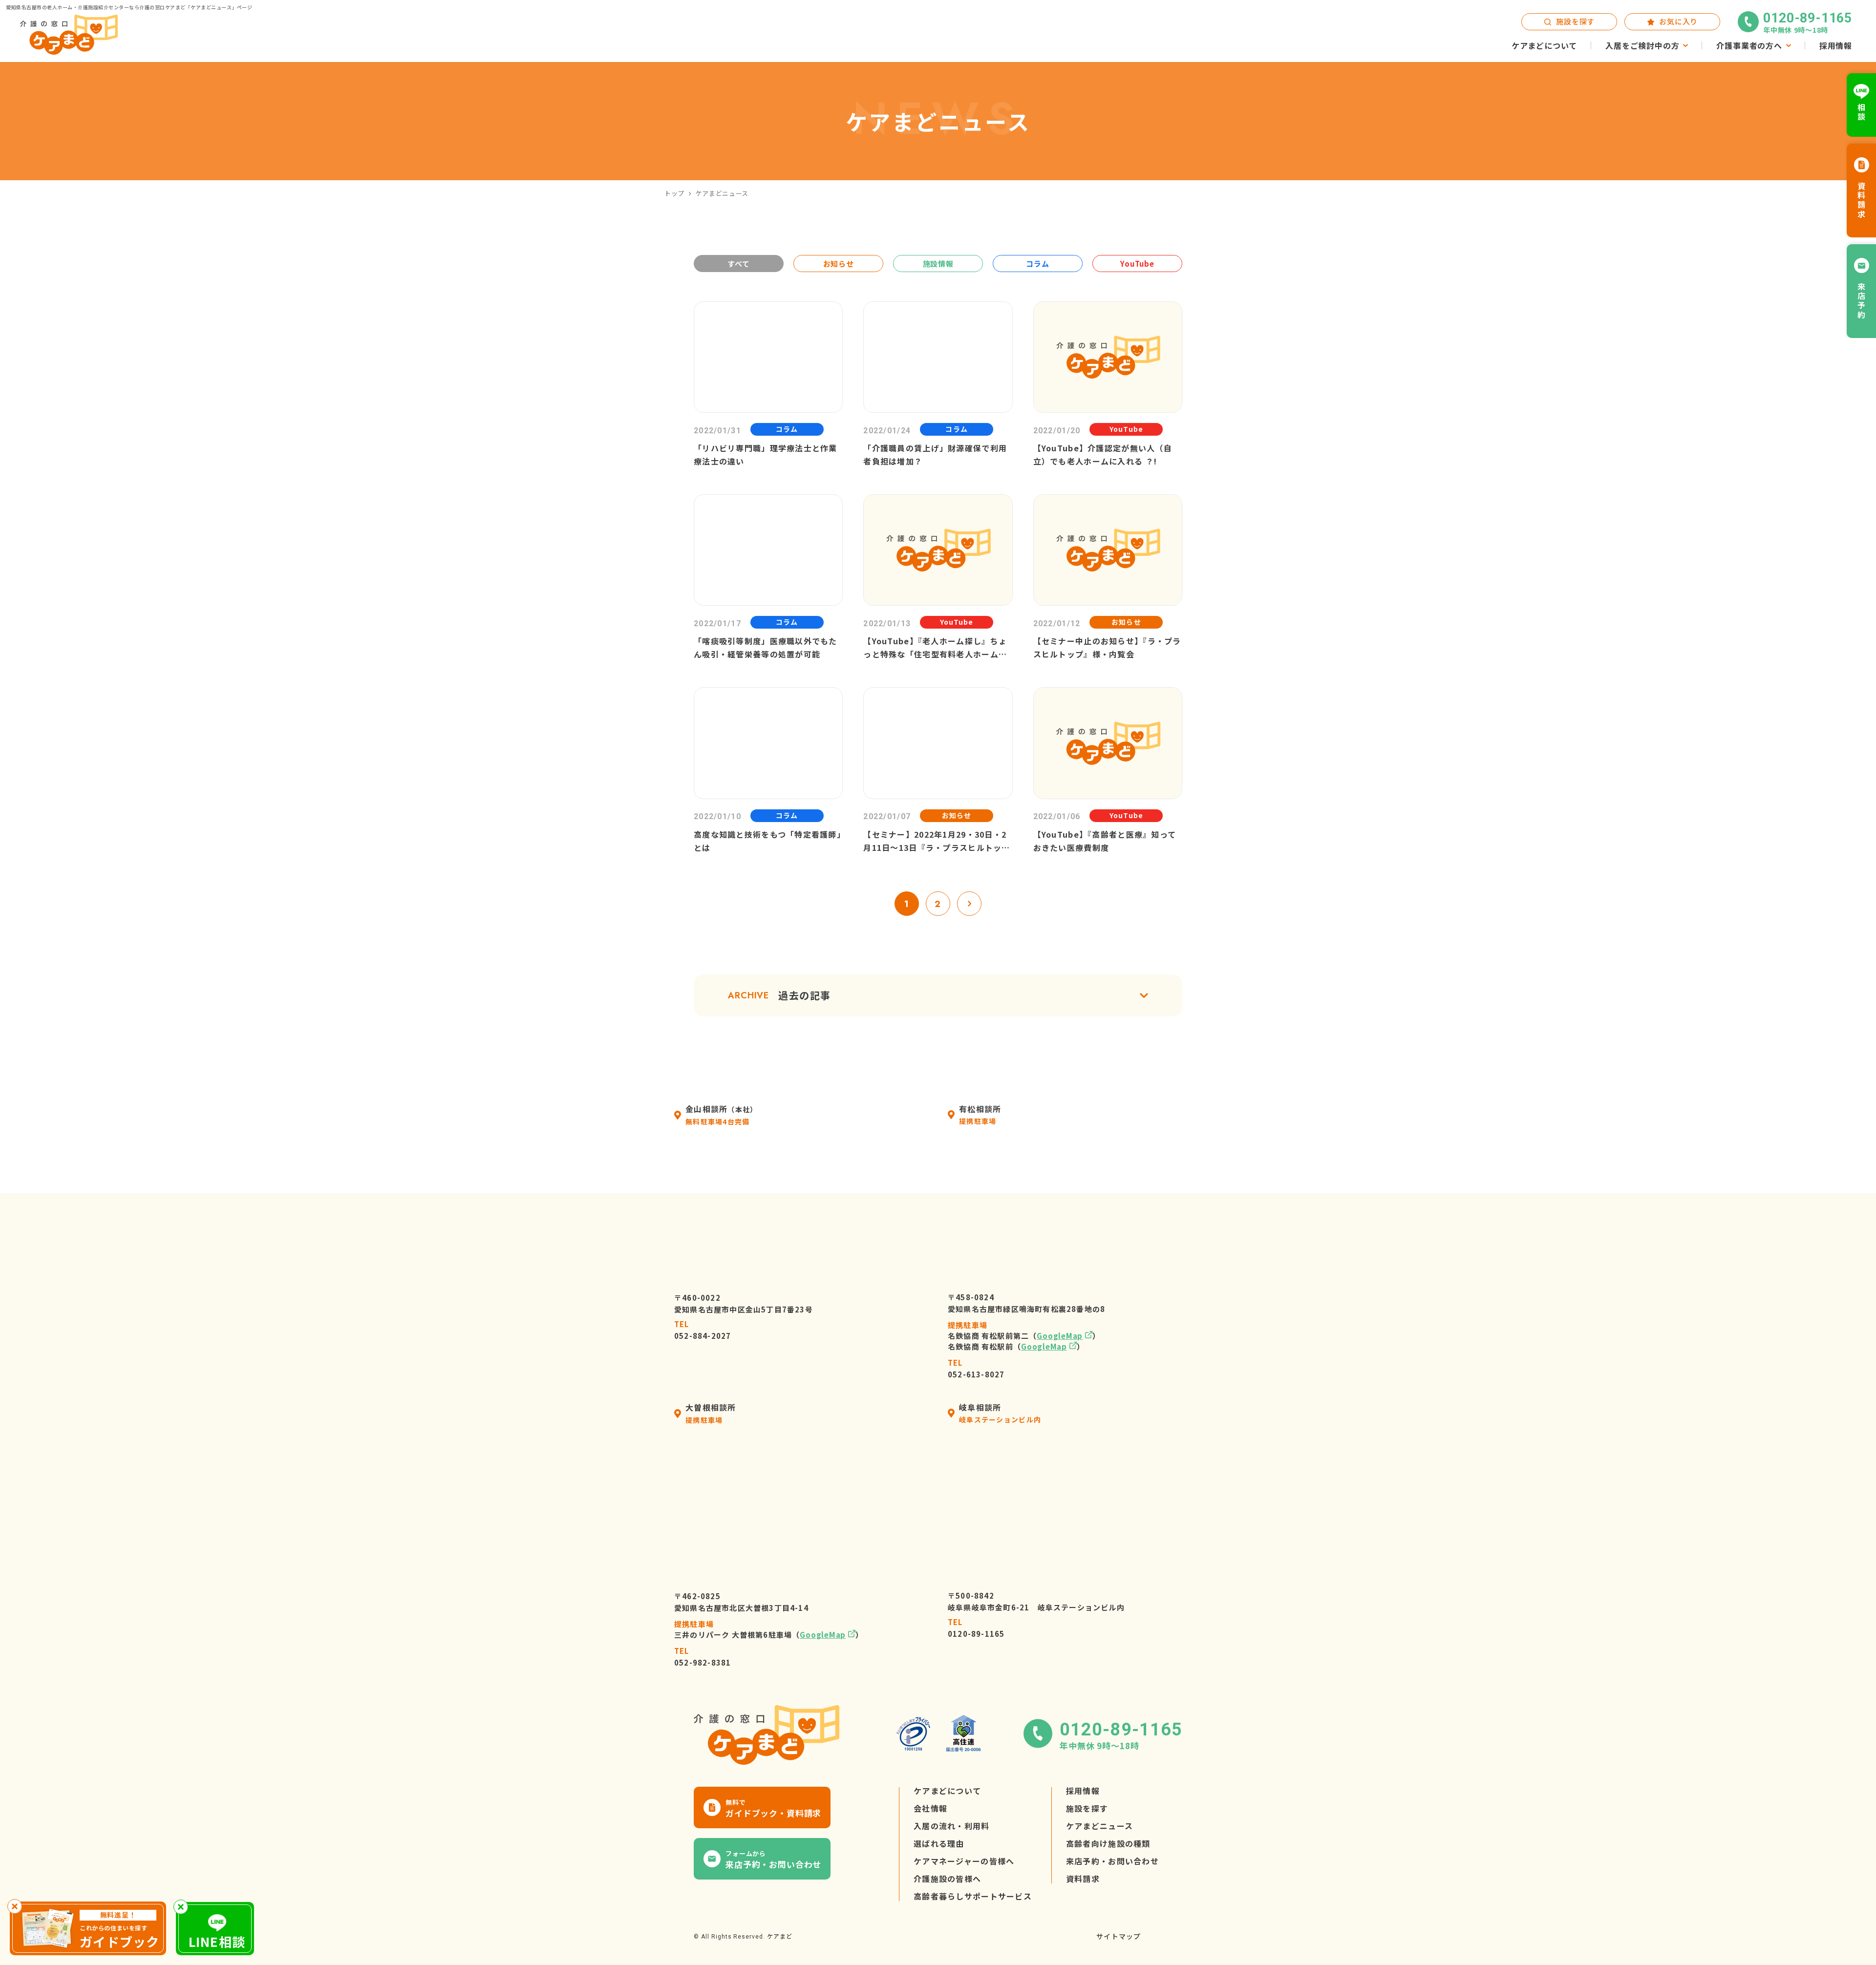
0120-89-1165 (976, 1628)
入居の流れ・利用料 (952, 1826)
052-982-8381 (703, 1657)
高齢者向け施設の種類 (1108, 1844)
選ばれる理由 (939, 1844)
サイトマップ (1119, 1937)
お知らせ (839, 264)
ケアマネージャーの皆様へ (964, 1861)
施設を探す (1087, 1809)
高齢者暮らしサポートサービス (973, 1897)
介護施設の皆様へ (947, 1879)
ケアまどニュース (1099, 1826)
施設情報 (938, 264)
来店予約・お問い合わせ (1112, 1861)
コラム (1037, 264)
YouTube (1137, 264)
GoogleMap (1060, 1336)
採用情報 (1083, 1791)
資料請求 (1083, 1879)
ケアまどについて (947, 1791)
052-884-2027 (703, 1330)
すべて (738, 264)
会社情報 (930, 1809)
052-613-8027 (976, 1369)
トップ (674, 193)
